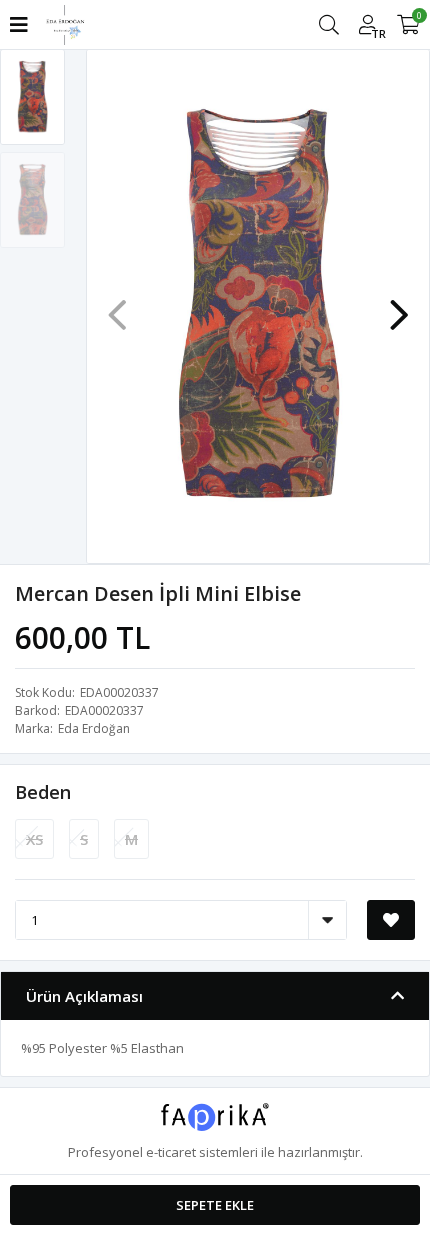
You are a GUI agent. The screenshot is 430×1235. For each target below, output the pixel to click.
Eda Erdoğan (94, 728)
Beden (43, 792)
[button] (399, 305)
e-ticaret (171, 1152)
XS (34, 839)
